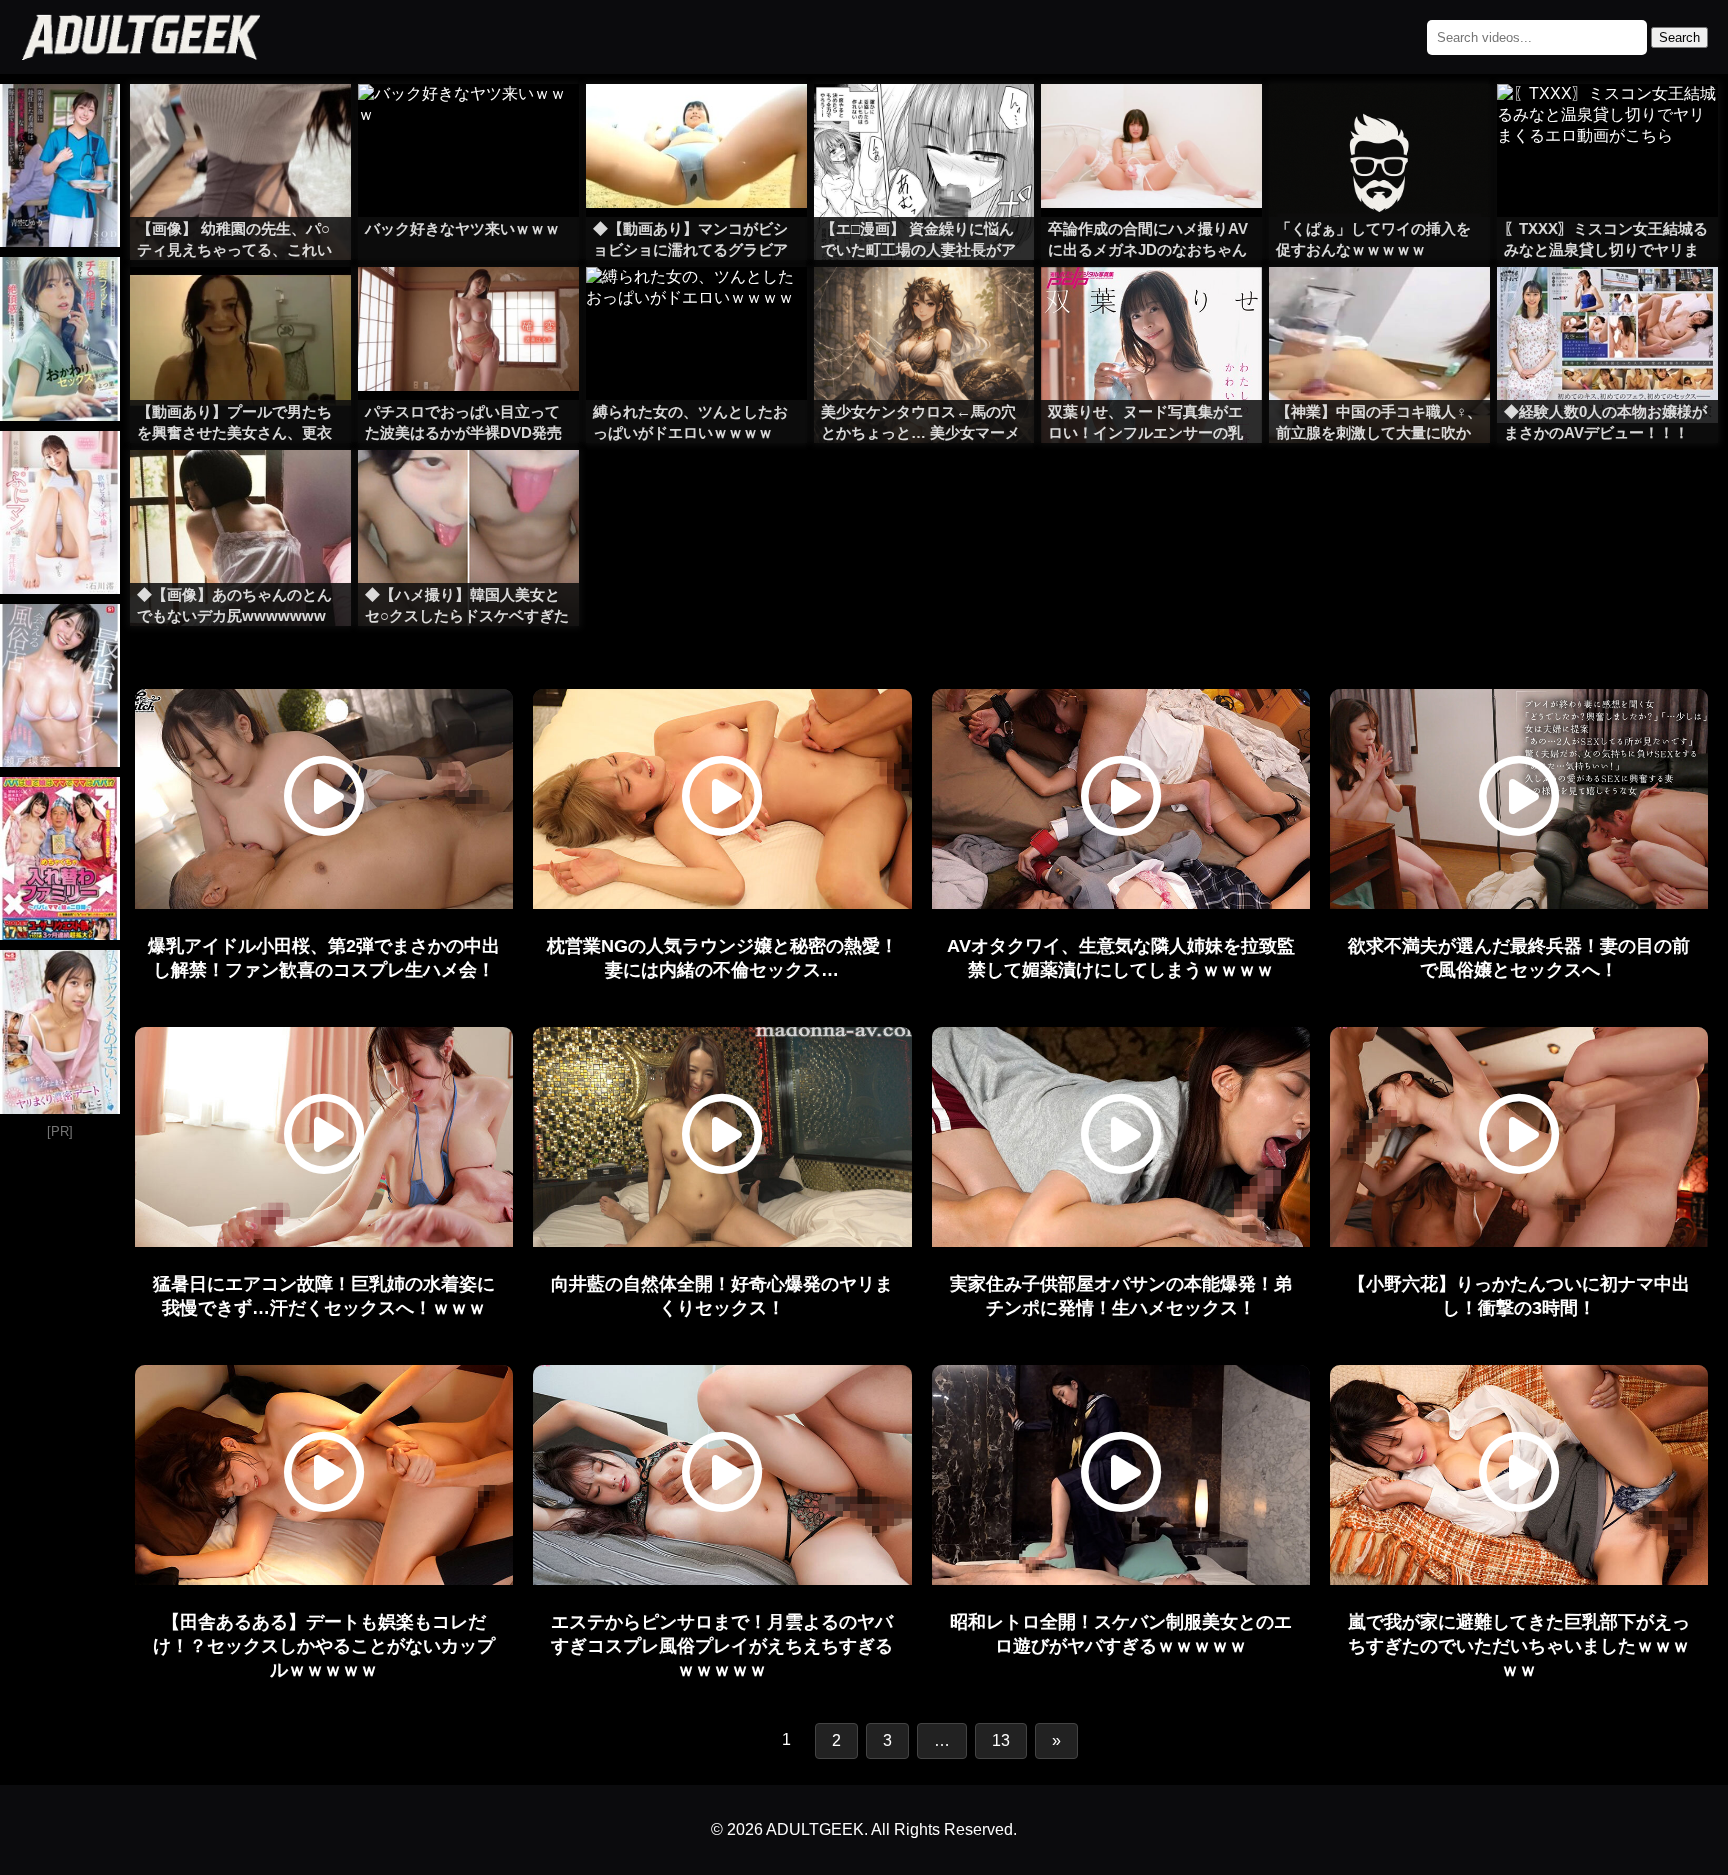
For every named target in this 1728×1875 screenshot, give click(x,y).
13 (1001, 1740)
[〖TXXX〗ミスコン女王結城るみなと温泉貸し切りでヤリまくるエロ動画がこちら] (1607, 124)
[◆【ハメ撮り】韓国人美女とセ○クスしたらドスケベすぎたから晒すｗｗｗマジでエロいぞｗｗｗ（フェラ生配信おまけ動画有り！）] (468, 490)
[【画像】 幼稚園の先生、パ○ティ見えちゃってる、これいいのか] (240, 124)
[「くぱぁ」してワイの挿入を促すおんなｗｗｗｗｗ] (1379, 124)
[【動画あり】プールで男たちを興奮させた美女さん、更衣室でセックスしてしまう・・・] (240, 307)
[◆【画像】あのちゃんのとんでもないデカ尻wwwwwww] (240, 490)
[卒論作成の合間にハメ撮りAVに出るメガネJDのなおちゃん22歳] (1151, 124)
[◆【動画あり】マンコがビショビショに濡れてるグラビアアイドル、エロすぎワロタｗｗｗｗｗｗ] (696, 124)
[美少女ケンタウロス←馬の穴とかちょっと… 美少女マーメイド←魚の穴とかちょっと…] (924, 307)
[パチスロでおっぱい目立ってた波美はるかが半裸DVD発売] (468, 307)
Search (1679, 37)
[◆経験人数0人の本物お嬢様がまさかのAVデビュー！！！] (1607, 307)
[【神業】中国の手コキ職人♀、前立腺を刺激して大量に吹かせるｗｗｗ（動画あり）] (1379, 307)
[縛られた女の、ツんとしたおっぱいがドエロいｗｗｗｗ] (696, 307)
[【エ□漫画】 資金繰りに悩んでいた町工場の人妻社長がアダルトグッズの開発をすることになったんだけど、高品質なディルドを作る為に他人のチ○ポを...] (924, 124)
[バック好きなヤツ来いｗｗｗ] (468, 124)
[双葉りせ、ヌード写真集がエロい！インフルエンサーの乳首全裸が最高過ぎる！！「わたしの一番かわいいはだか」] (1151, 307)
